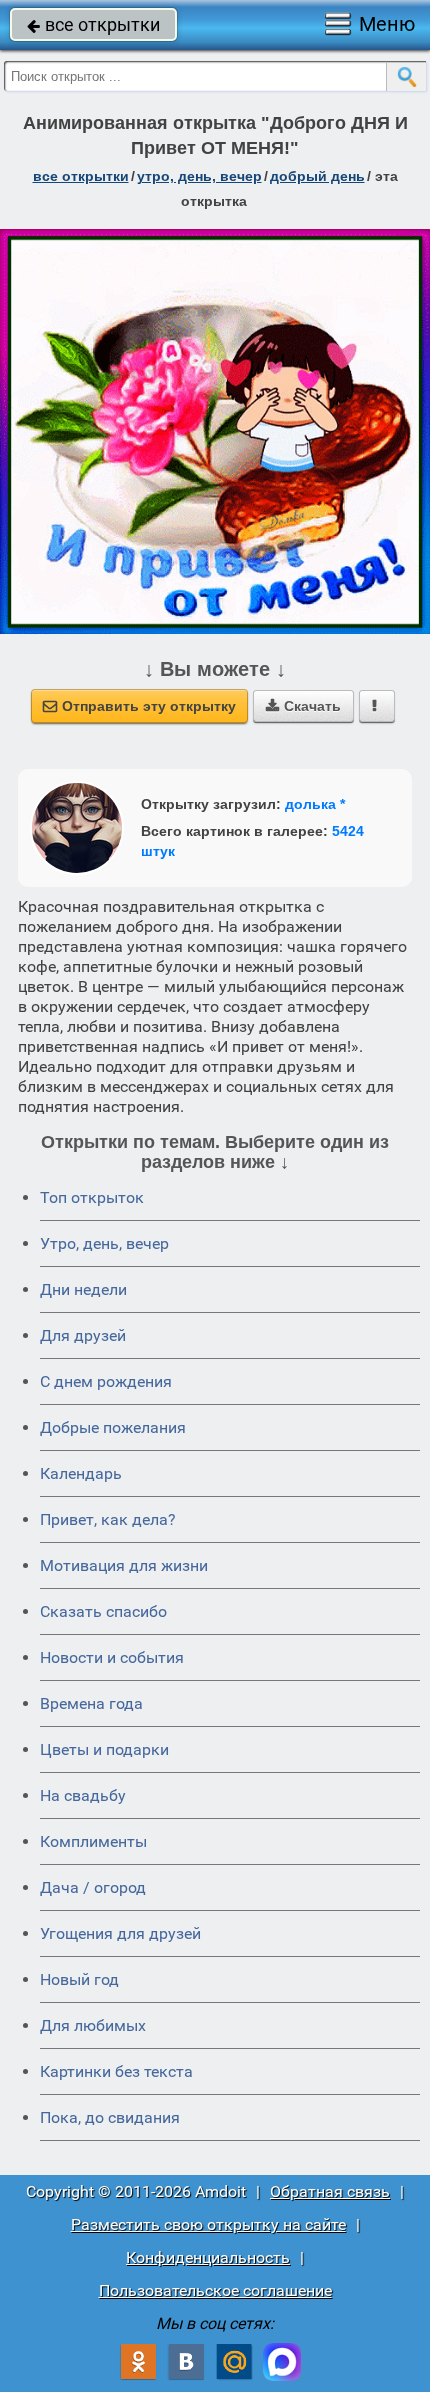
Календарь (81, 1473)
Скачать (303, 706)
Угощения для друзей (120, 1933)
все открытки (93, 24)
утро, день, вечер (199, 176)
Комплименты (93, 1841)
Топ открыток (92, 1197)
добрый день (317, 176)
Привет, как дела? (108, 1519)
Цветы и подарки (104, 1749)
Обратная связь (330, 2191)
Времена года (91, 1703)
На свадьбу (83, 1795)
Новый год (79, 1979)
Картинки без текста (116, 2071)
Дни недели (83, 1289)
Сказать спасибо (103, 1611)
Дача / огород (93, 1887)
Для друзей (83, 1335)
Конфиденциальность (208, 2257)
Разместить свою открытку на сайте (208, 2224)
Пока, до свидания (110, 2117)
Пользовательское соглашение (215, 2290)
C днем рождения (106, 1381)
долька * (315, 804)
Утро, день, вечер (104, 1243)
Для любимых (93, 2025)
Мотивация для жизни (124, 1565)
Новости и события (112, 1657)
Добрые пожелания (113, 1427)
